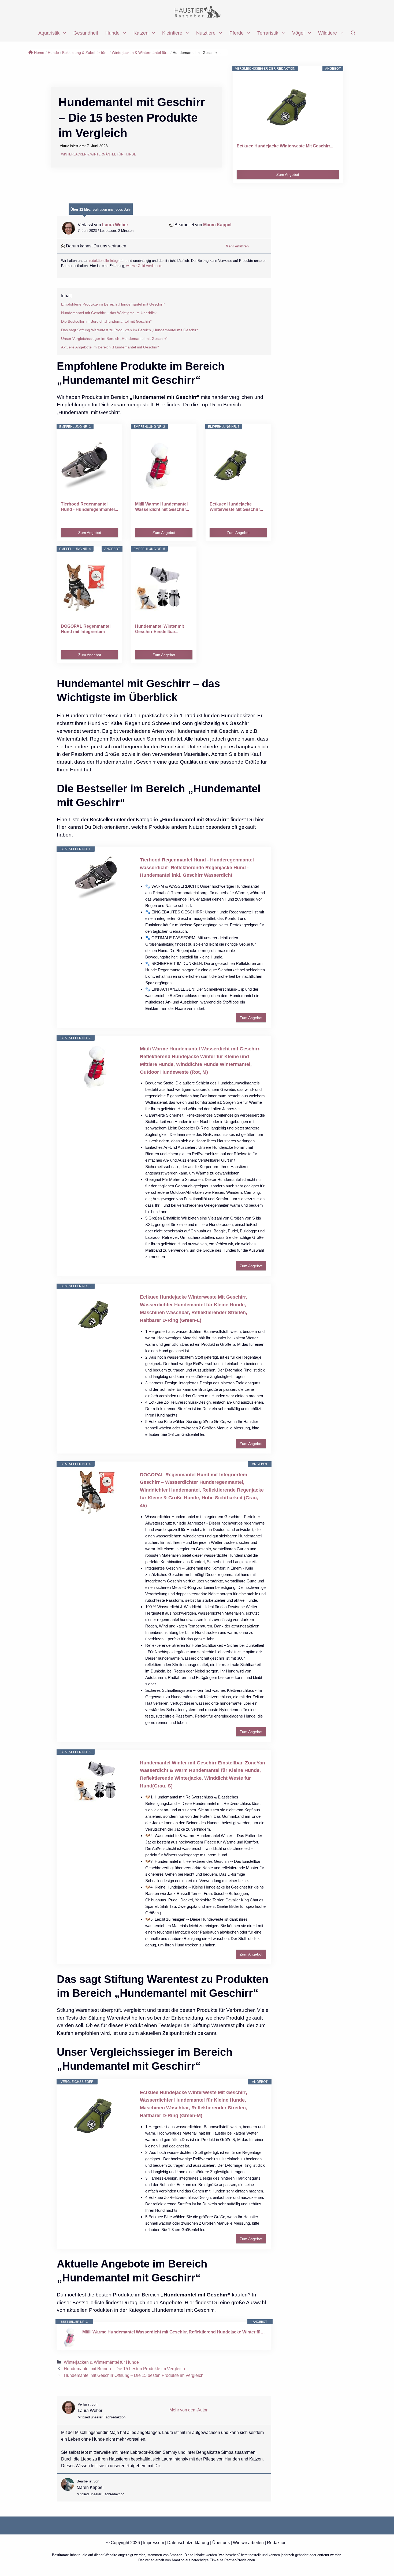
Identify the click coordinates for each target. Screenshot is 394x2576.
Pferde (237, 33)
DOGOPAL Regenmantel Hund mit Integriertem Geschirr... (86, 629)
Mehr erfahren (237, 246)
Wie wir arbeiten (248, 2543)
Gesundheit (86, 33)
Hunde (112, 33)
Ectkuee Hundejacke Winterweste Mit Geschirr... (285, 146)
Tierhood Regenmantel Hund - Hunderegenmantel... (89, 507)
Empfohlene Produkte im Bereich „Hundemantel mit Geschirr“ (113, 304)
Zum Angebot (288, 174)
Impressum (154, 2543)
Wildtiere (328, 33)
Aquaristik (49, 33)
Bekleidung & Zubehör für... (85, 53)
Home (39, 53)
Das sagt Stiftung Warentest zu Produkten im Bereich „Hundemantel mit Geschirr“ (130, 330)
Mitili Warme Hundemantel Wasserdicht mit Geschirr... (162, 507)
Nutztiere (206, 33)
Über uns (221, 2543)
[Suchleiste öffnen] (353, 33)
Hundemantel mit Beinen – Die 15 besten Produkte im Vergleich (124, 2369)
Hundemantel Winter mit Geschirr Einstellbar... (159, 629)
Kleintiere (172, 33)
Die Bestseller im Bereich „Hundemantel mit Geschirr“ (106, 321)
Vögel (298, 33)
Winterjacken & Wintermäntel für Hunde (99, 154)
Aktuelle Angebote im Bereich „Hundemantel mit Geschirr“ (110, 347)
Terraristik (268, 33)
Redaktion (277, 2543)
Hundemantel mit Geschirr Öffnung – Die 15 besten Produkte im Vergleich (134, 2375)
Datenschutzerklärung (188, 2543)
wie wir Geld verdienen (144, 266)
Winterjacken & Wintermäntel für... (141, 53)
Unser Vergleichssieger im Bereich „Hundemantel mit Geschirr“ (114, 339)
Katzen (141, 33)
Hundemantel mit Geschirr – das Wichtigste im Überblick (109, 313)
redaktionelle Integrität (106, 261)
